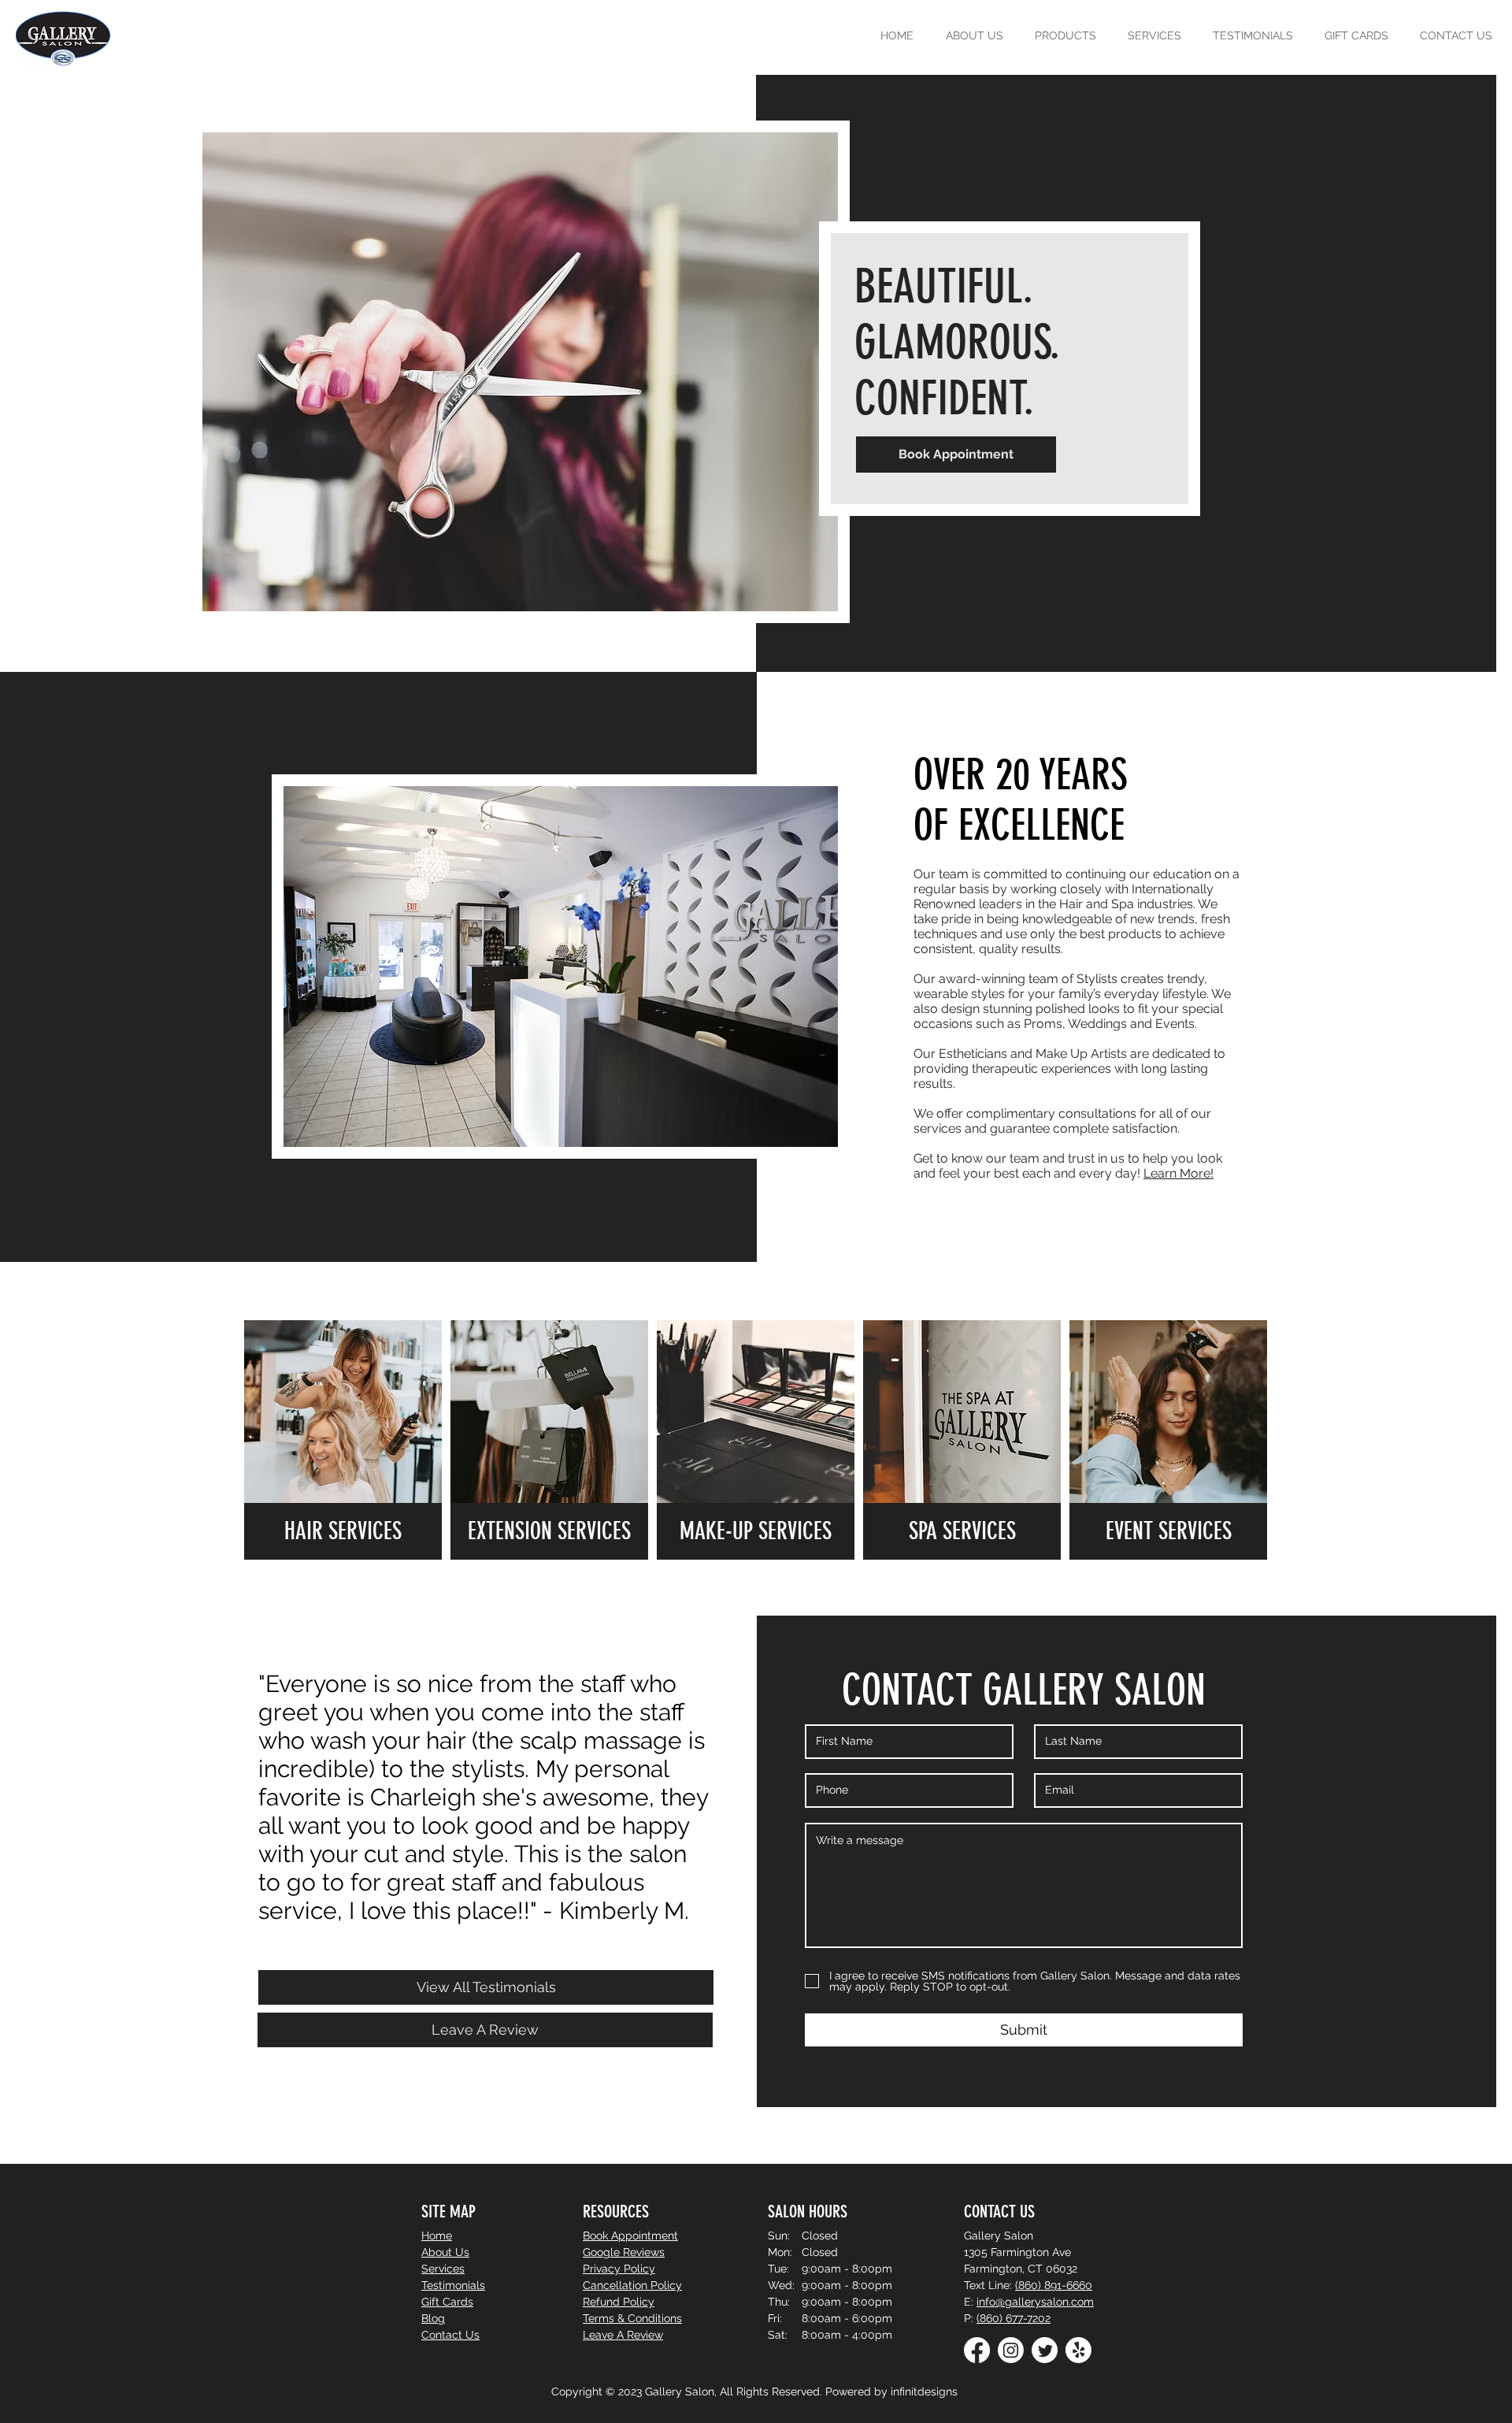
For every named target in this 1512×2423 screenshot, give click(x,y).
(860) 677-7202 (1014, 2318)
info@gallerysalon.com (1035, 2302)
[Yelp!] (1078, 2350)
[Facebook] (977, 2350)
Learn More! (1178, 1173)
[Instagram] (1011, 2350)
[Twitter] (1045, 2350)
